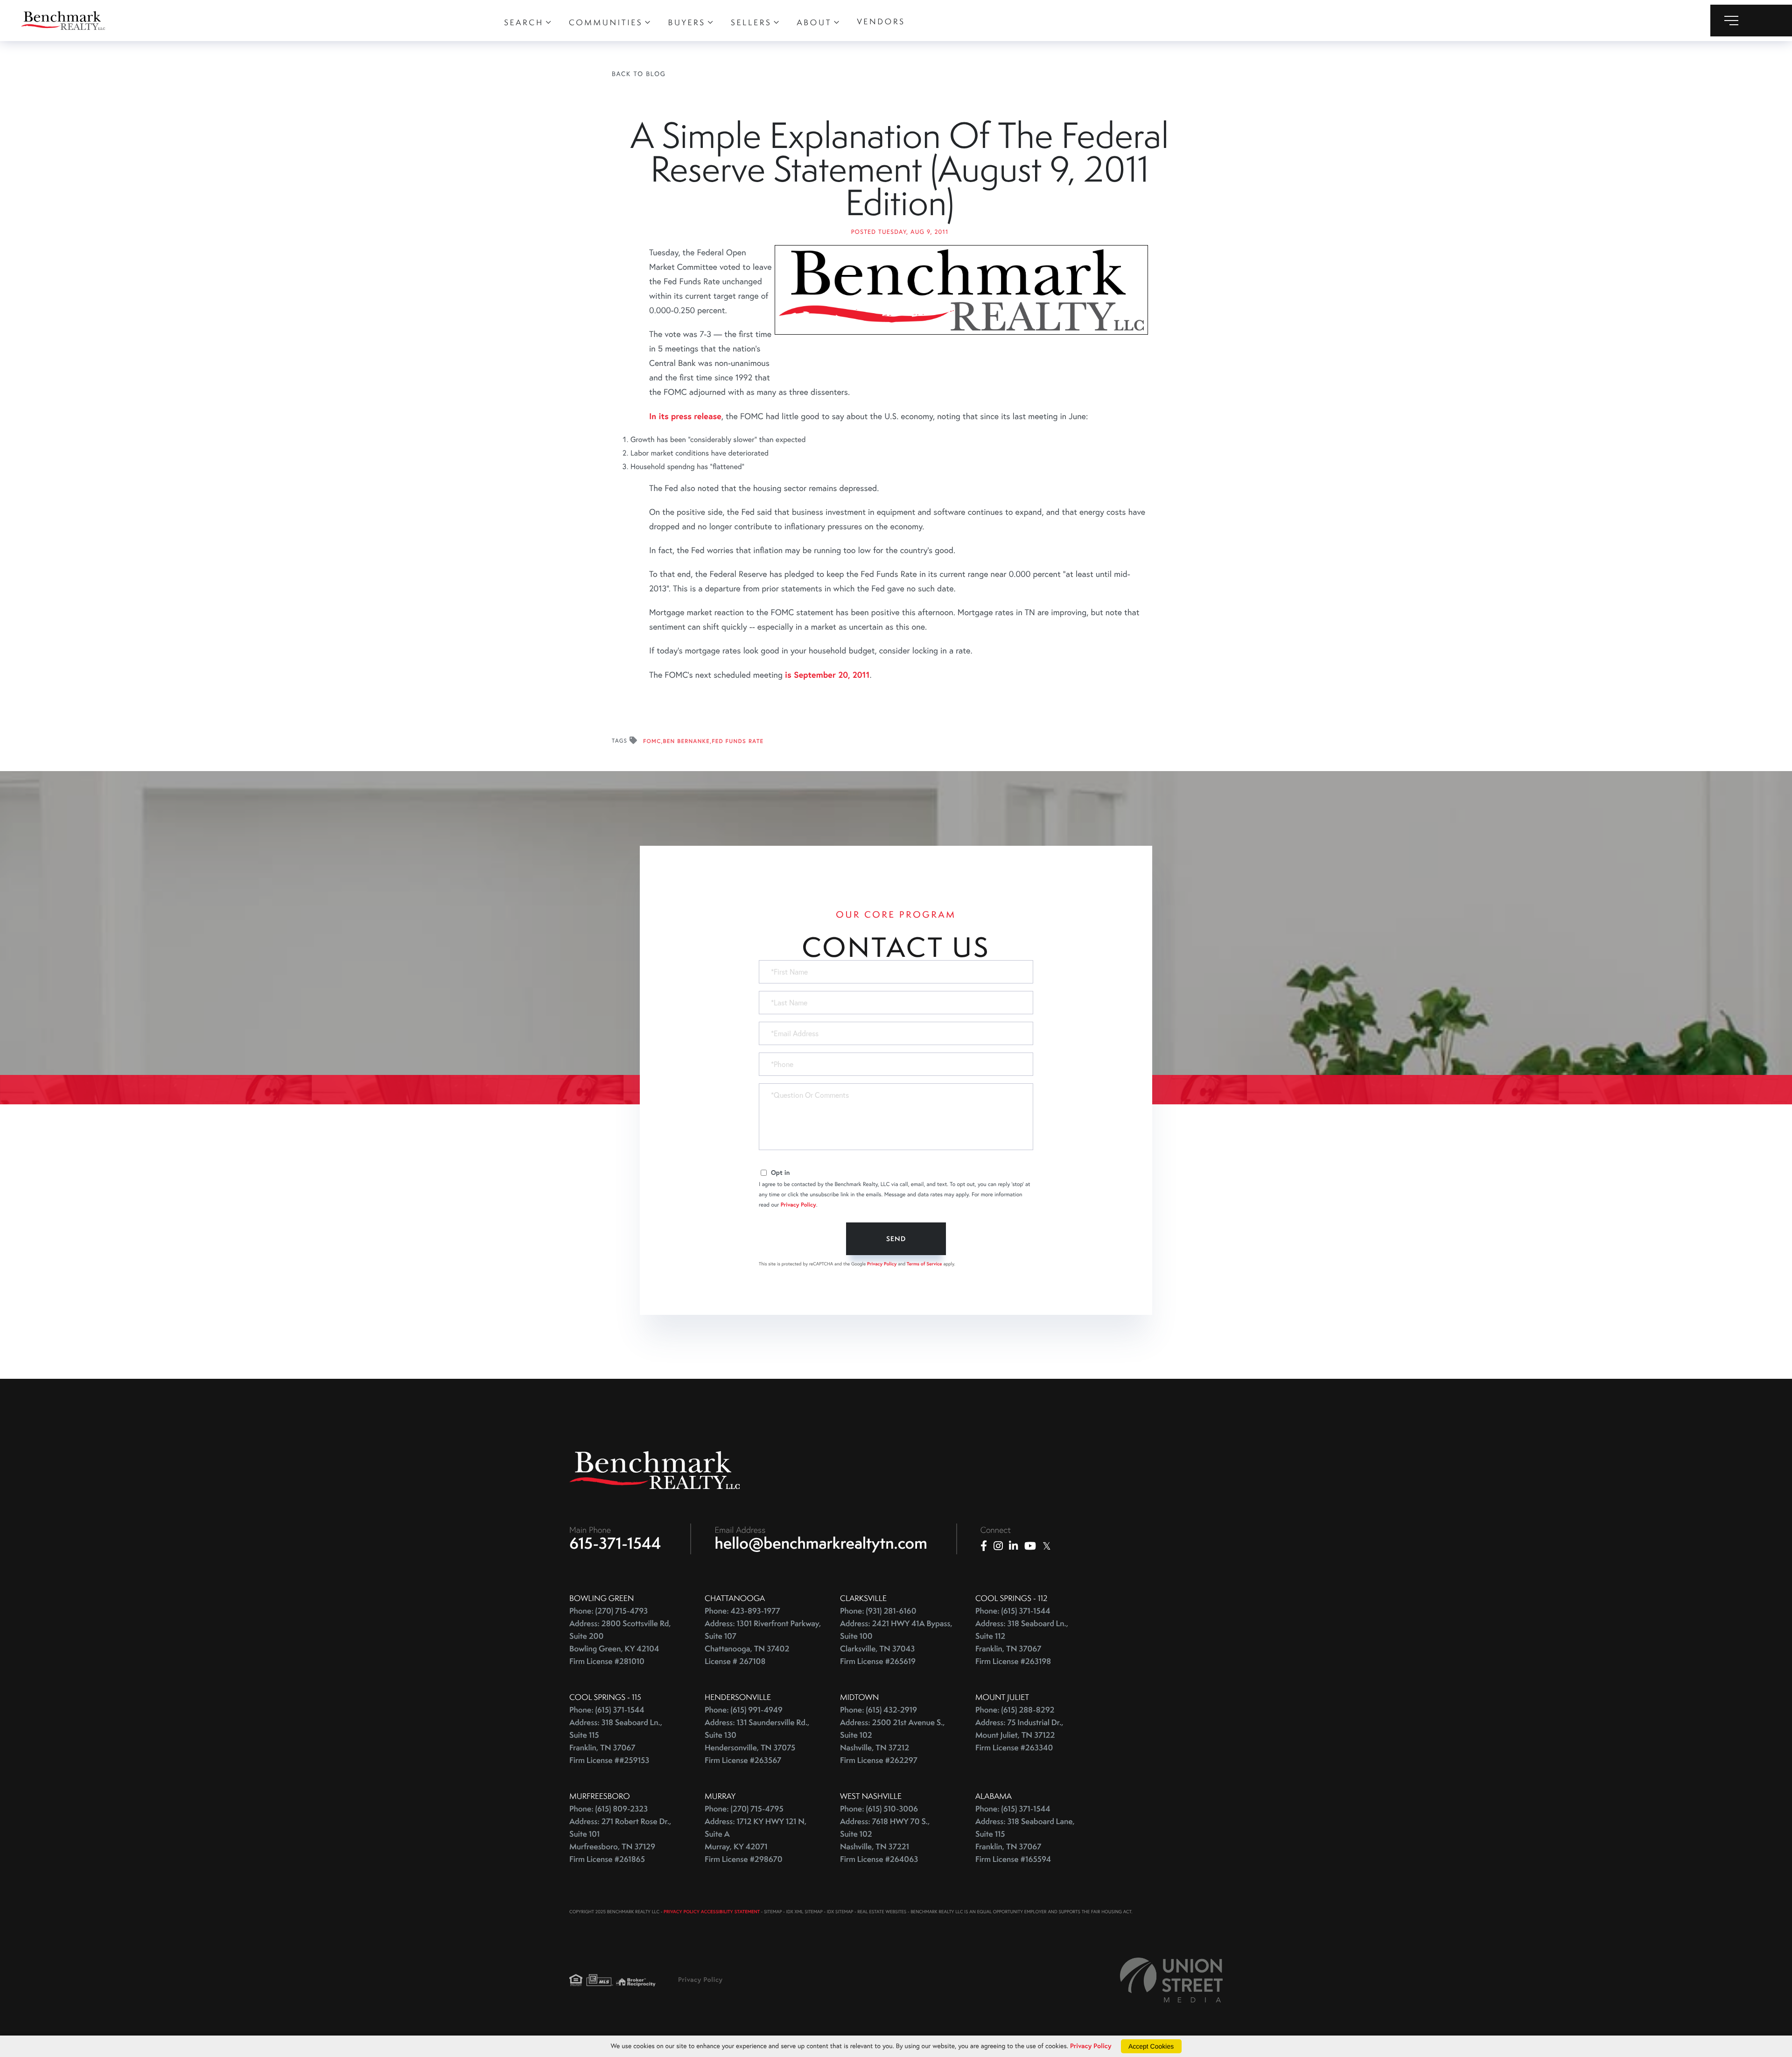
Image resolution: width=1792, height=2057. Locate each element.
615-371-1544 (615, 1543)
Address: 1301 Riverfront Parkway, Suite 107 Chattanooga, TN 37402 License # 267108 (763, 1643)
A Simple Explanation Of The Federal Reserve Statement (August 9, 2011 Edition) (899, 168)
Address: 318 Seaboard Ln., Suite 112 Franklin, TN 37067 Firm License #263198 (1022, 1643)
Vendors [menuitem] (881, 21)
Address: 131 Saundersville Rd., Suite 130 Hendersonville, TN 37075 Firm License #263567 (757, 1741)
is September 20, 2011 (827, 674)
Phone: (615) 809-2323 (609, 1809)
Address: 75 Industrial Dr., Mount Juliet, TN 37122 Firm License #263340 (1019, 1735)
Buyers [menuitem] (687, 22)
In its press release (685, 416)
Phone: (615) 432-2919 (878, 1710)
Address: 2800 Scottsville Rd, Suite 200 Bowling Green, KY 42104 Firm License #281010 (620, 1643)
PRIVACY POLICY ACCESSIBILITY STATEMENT (712, 1912)
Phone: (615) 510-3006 (879, 1809)
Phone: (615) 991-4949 (744, 1710)
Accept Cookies (1151, 2046)
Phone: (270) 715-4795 (744, 1809)
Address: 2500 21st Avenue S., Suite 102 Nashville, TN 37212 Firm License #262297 (892, 1741)
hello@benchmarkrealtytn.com (821, 1543)
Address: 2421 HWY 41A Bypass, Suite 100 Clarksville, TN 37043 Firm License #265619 (896, 1643)
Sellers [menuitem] (751, 22)
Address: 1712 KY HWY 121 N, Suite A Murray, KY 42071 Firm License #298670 (756, 1840)
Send (896, 1239)
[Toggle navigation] (1751, 21)
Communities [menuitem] (606, 22)
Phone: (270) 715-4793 (609, 1611)
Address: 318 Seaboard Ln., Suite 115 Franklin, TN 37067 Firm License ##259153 (616, 1741)
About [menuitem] (815, 22)
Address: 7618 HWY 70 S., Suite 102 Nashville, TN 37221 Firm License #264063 (885, 1840)
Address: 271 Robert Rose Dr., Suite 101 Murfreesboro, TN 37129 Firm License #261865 (620, 1840)
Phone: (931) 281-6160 (878, 1611)
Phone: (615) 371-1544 (1013, 1611)
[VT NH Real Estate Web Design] (1171, 1980)
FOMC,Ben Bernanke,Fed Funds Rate (703, 741)
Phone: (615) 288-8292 (1015, 1710)
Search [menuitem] (524, 22)
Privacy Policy (798, 1205)
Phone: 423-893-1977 (742, 1611)
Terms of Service (924, 1264)
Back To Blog (639, 74)
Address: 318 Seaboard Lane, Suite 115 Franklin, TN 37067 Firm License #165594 (1025, 1840)
